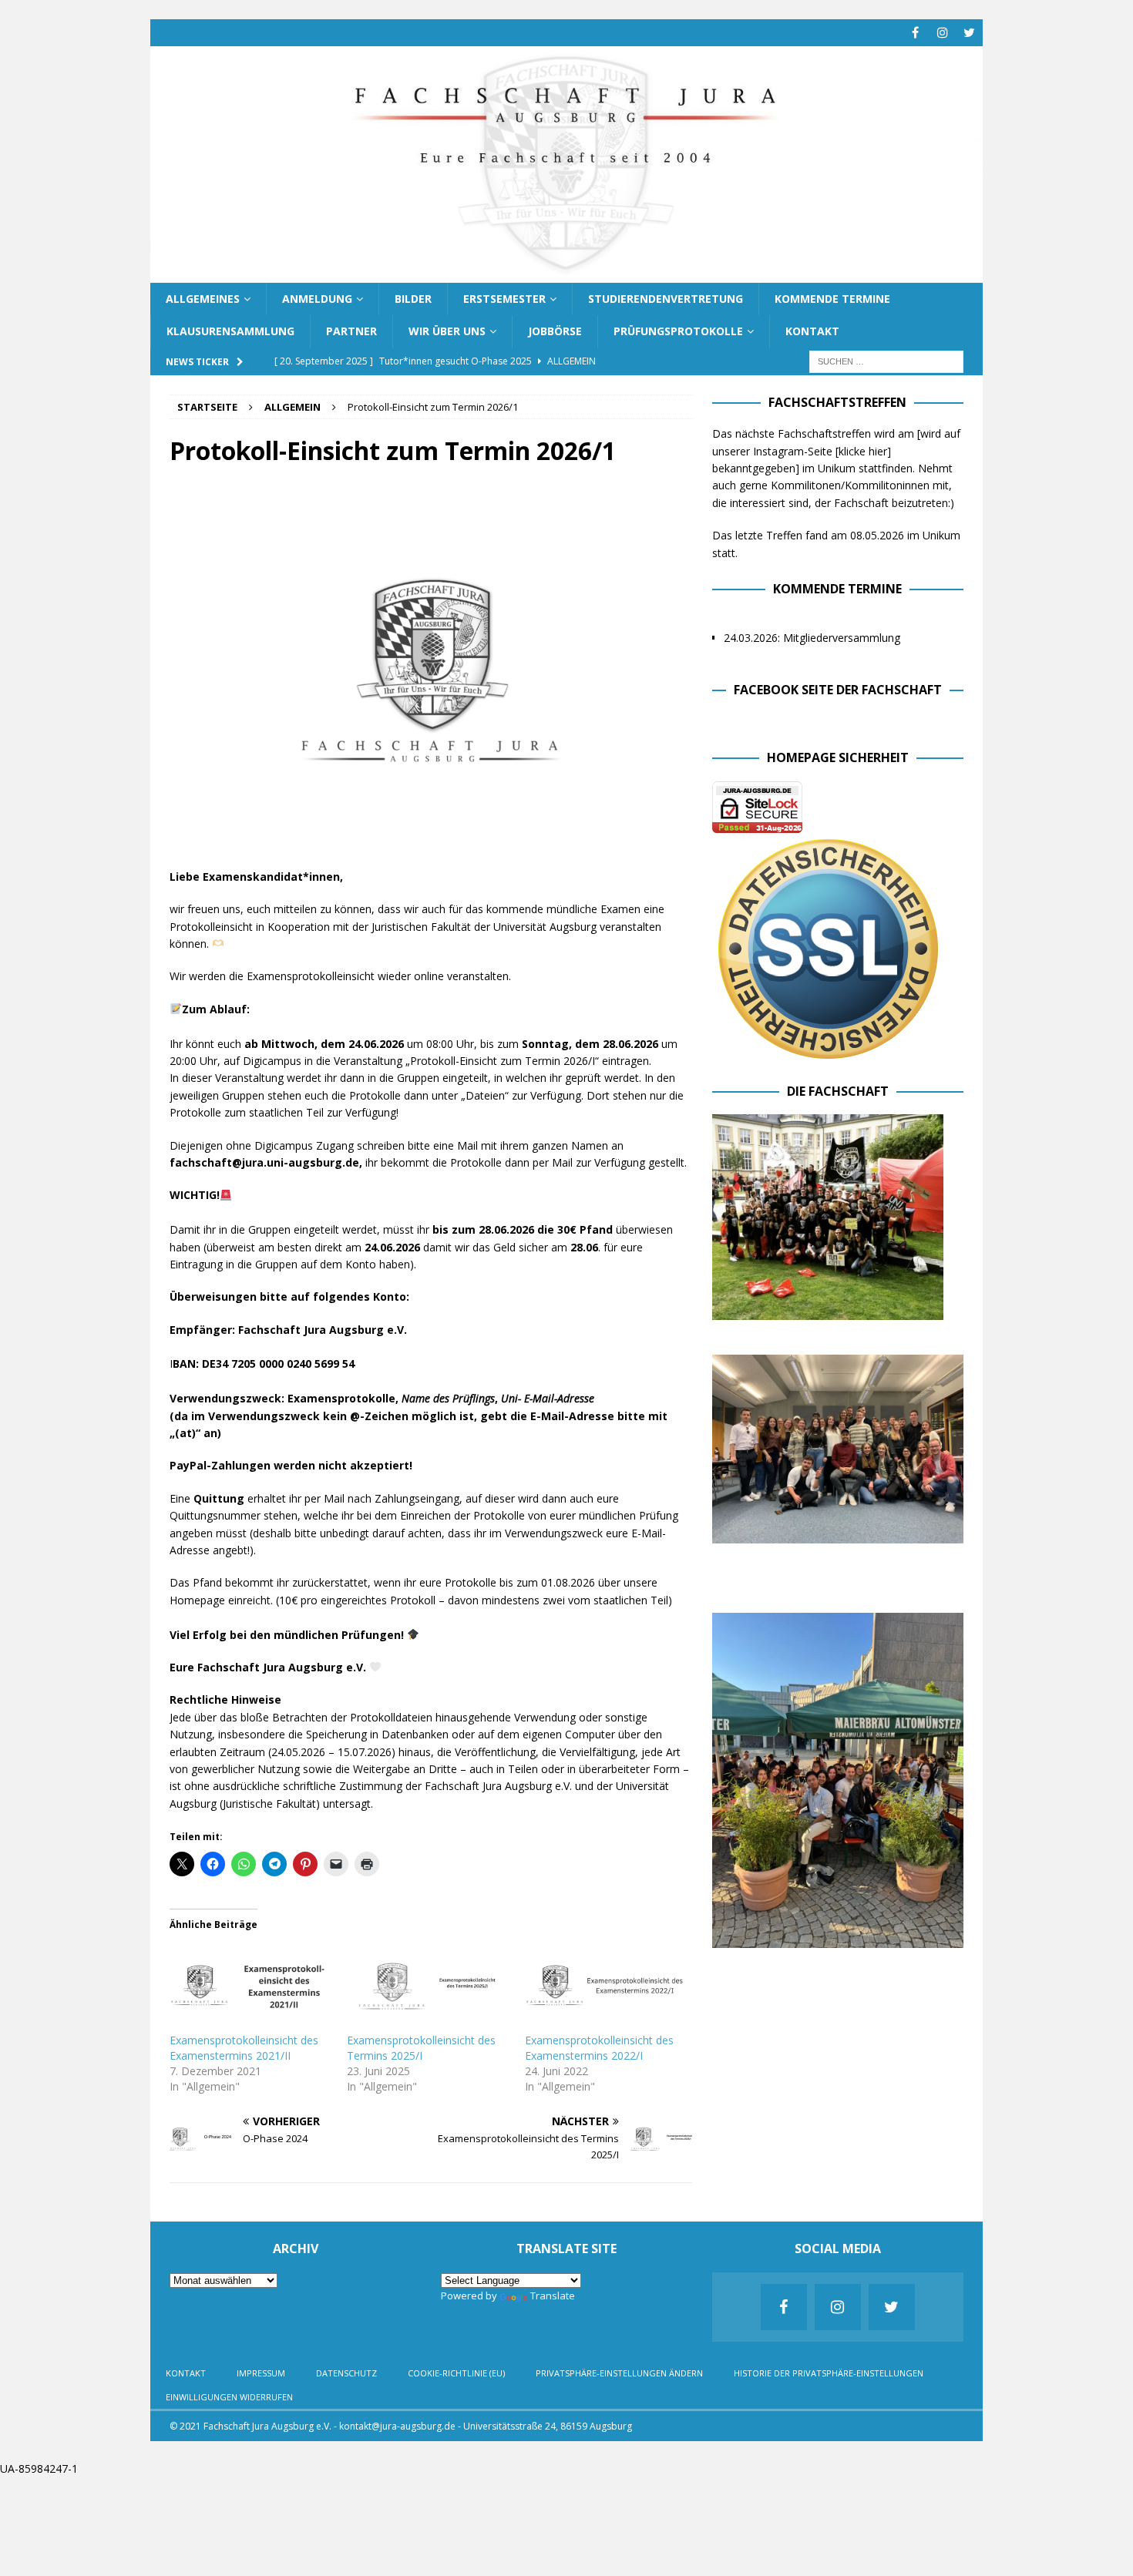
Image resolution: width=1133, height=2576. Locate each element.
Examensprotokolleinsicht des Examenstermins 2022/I (599, 2048)
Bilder (413, 299)
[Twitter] (969, 33)
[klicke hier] (863, 451)
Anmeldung (317, 299)
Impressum (261, 2373)
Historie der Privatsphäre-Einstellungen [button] (829, 2373)
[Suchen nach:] (886, 360)
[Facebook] (915, 33)
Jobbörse (555, 331)
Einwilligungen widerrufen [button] (229, 2397)
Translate (553, 2296)
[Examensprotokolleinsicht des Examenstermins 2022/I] (606, 1987)
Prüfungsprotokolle (678, 331)
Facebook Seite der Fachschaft (838, 690)
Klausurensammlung (230, 331)
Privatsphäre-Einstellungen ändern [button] (619, 2373)
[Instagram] (942, 33)
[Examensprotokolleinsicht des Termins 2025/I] (428, 1987)
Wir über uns (447, 331)
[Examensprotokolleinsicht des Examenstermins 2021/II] (250, 1987)
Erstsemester (504, 299)
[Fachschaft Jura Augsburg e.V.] (566, 273)
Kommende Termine (832, 299)
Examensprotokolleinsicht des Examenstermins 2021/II (244, 2048)
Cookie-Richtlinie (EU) (456, 2373)
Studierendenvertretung (666, 299)
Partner (351, 331)
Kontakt (812, 331)
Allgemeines (203, 299)
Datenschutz (346, 2373)
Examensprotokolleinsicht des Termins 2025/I (421, 2048)
